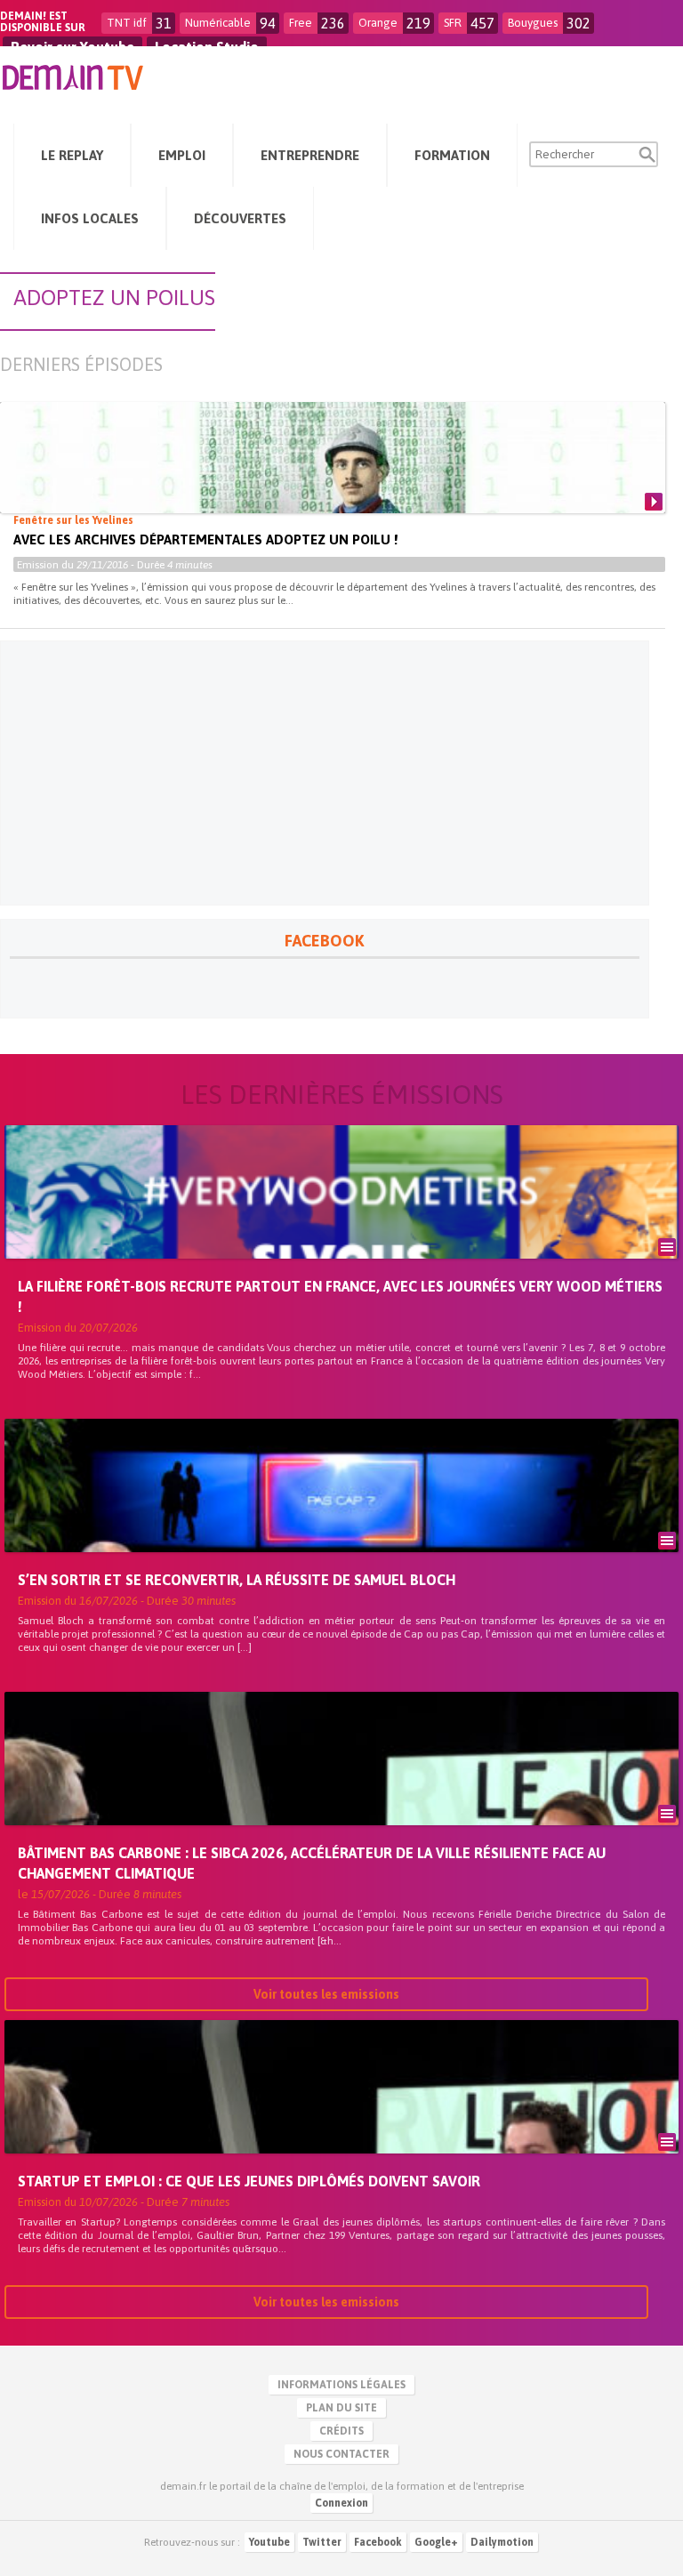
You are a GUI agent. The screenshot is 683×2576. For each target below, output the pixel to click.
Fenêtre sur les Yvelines (73, 520)
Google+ (436, 2542)
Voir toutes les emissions (326, 1994)
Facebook (378, 2542)
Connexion (341, 2503)
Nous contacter (341, 2454)
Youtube (269, 2542)
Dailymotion (502, 2542)
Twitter (322, 2542)
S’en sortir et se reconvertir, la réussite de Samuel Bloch (237, 1580)
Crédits (341, 2431)
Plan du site (341, 2408)
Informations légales (341, 2385)
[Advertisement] (325, 773)
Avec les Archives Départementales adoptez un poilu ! (205, 539)
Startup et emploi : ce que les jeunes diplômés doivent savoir (249, 2181)
